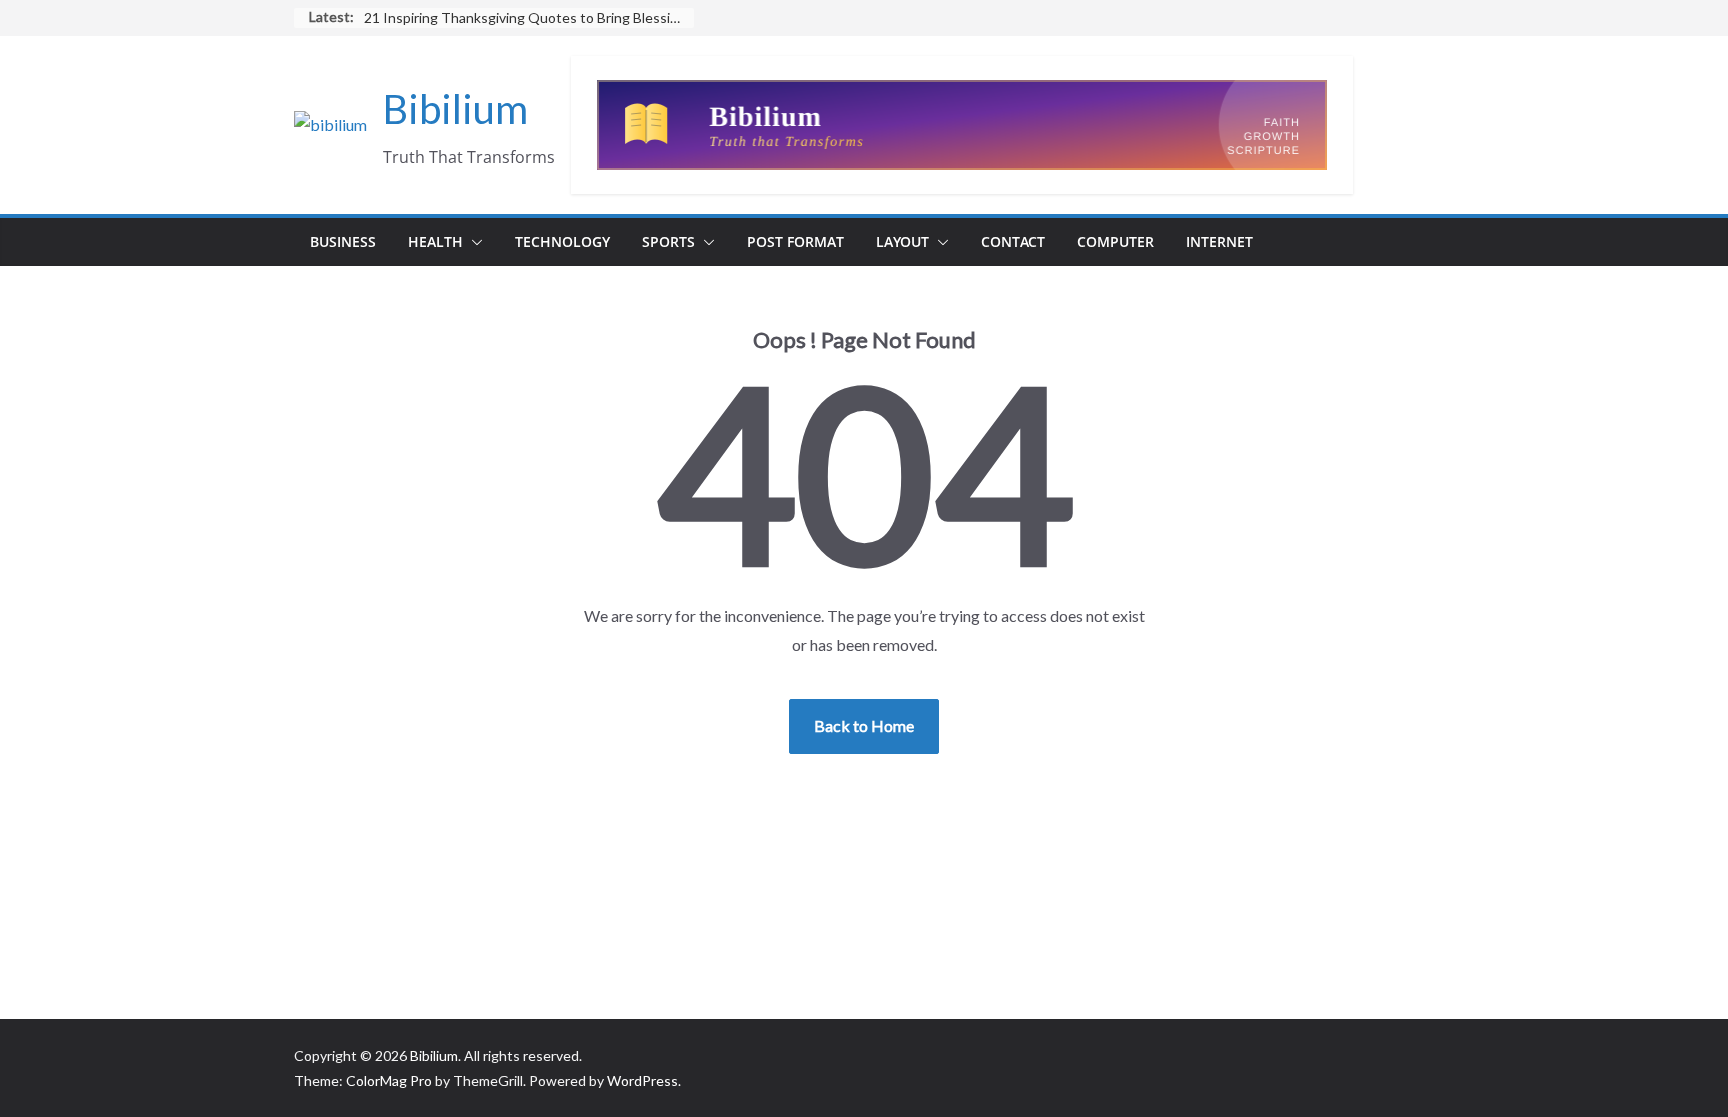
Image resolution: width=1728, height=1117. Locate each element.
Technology (562, 241)
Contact (1013, 241)
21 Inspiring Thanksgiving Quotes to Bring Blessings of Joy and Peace (529, 17)
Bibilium (455, 109)
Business (343, 241)
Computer (1115, 241)
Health (435, 241)
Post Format (795, 241)
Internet (1219, 241)
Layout (902, 241)
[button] (473, 242)
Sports (668, 241)
